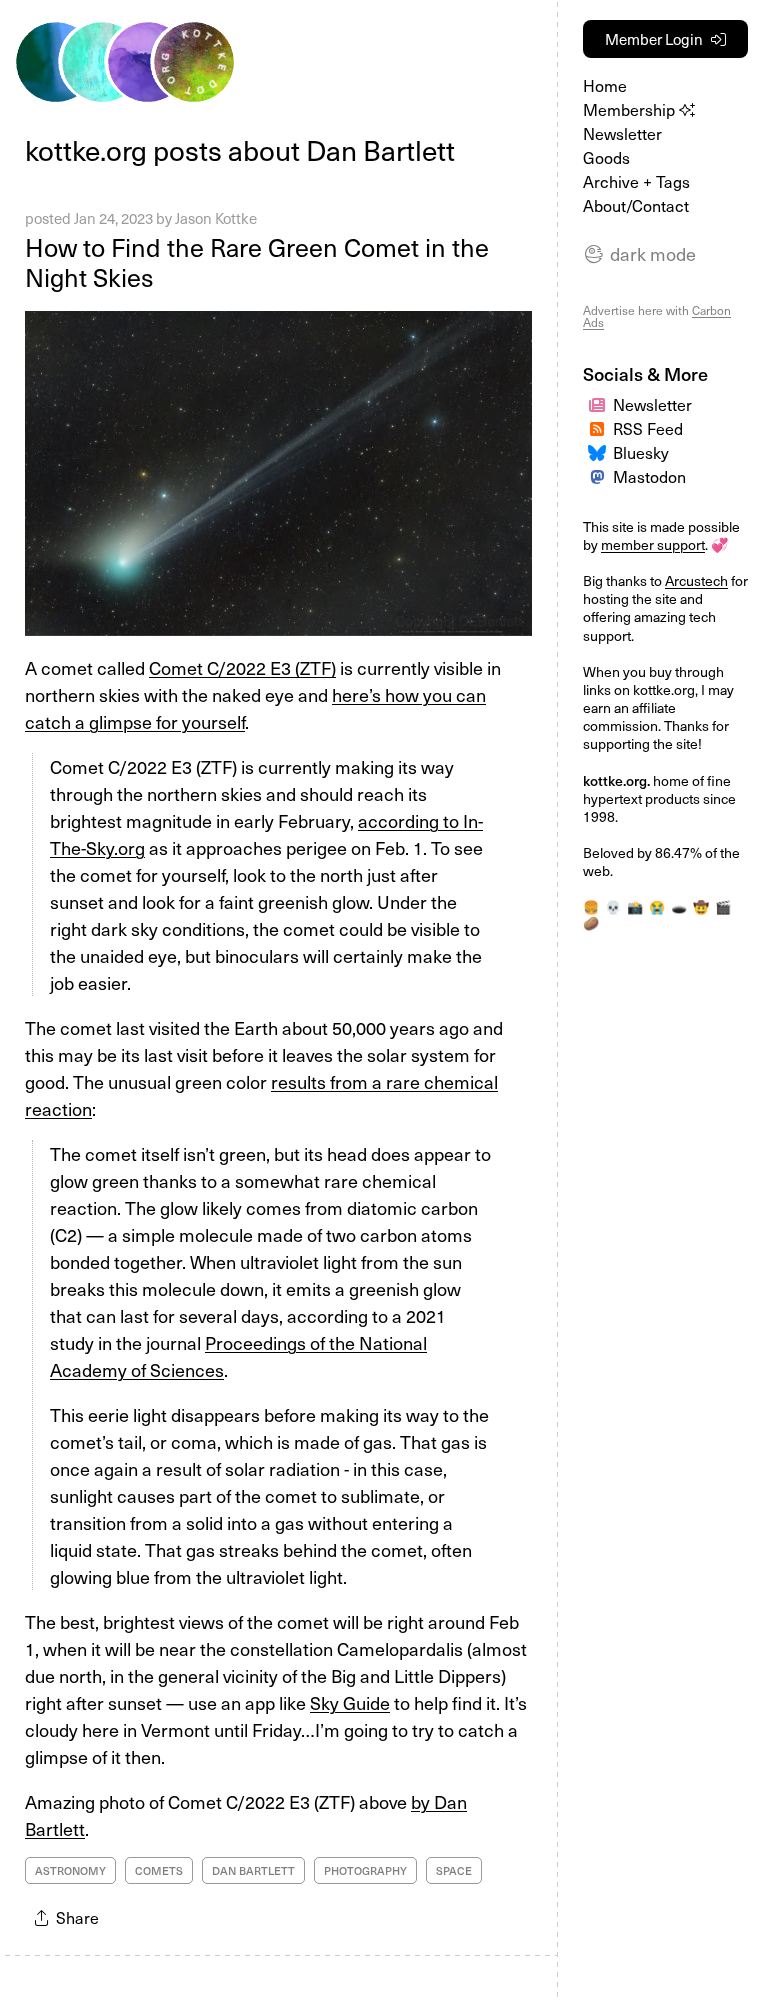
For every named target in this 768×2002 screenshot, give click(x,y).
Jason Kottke (216, 218)
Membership (631, 109)
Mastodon (649, 476)
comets (159, 1870)
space (454, 1870)
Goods (606, 157)
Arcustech (696, 580)
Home (605, 85)
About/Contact (636, 205)
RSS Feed (648, 428)
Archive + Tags (636, 181)
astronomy (70, 1870)
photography (365, 1870)
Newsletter (622, 133)
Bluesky (641, 452)
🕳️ (679, 906)
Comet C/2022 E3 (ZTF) (242, 667)
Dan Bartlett (253, 1870)
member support (653, 544)
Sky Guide (350, 1702)
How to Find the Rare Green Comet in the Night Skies (257, 262)
